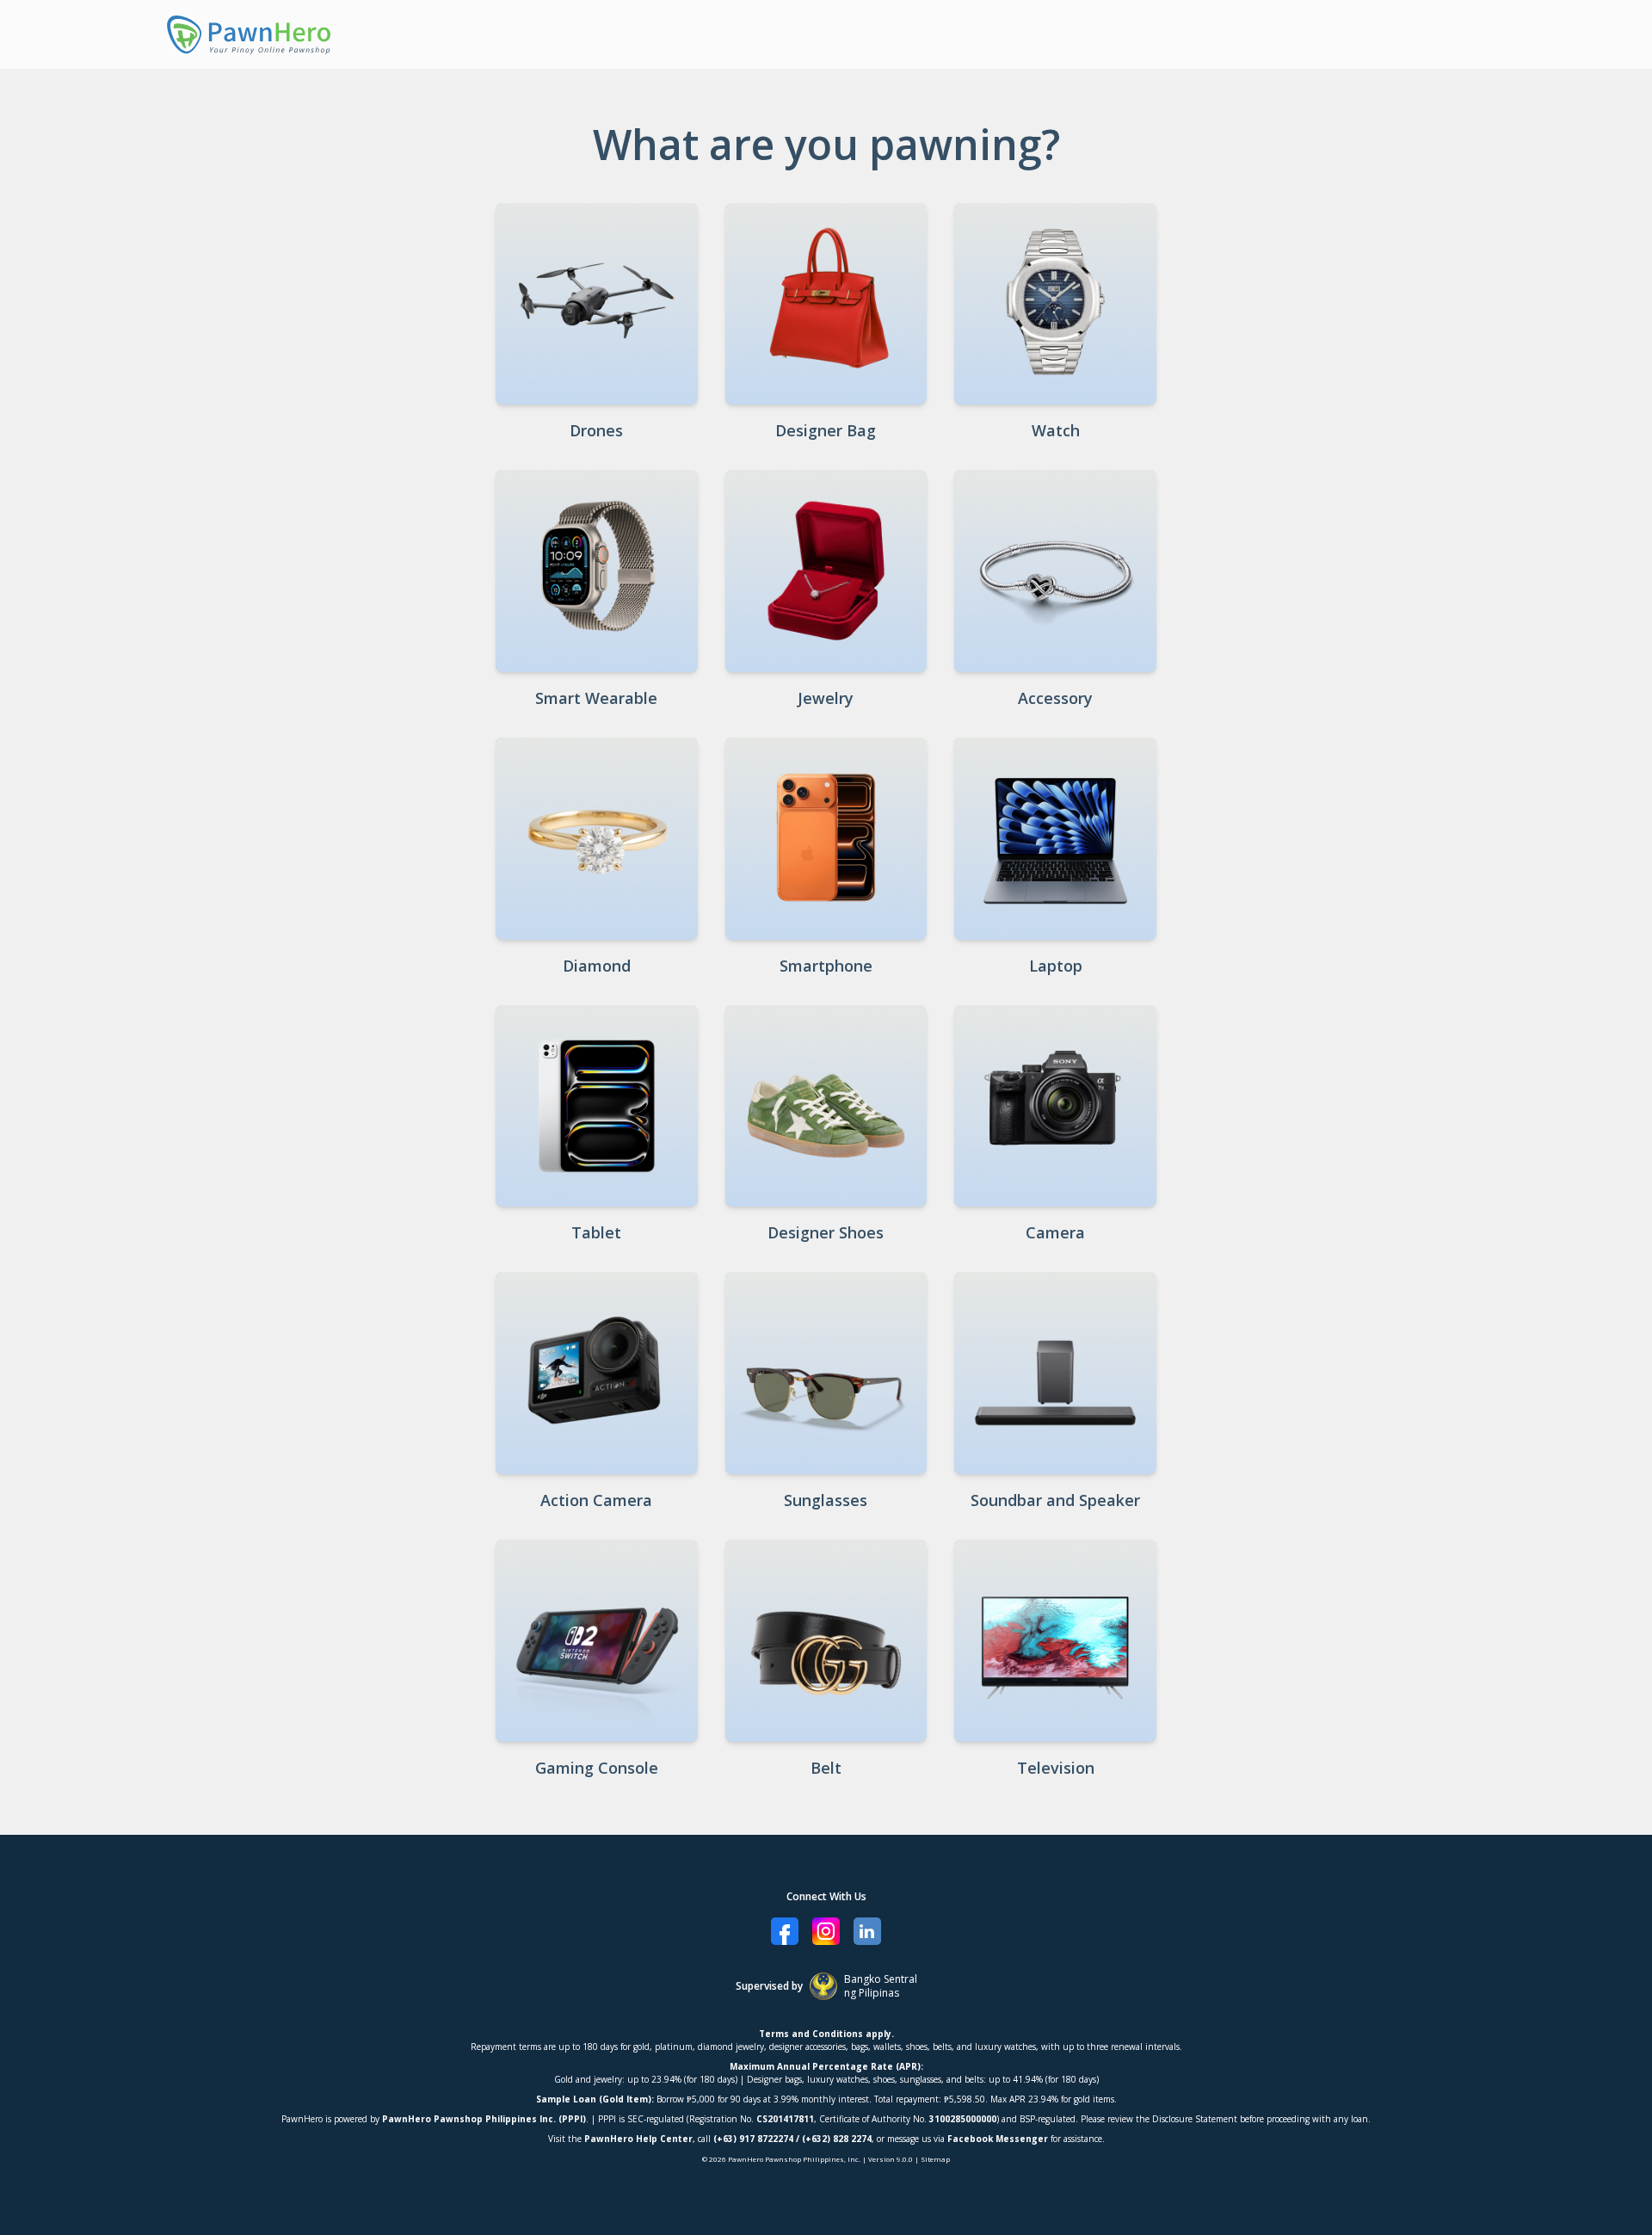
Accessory (1055, 698)
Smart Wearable (596, 698)
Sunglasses (826, 1500)
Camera (1055, 1232)
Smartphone (826, 966)
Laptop (1056, 966)
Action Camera (596, 1500)
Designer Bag (826, 430)
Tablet (596, 1232)
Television (1056, 1768)
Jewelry (826, 698)
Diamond (597, 966)
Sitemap (935, 2159)
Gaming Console (597, 1768)
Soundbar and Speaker (1055, 1500)
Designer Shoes (826, 1232)
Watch (1056, 430)
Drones (596, 430)
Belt (826, 1768)
